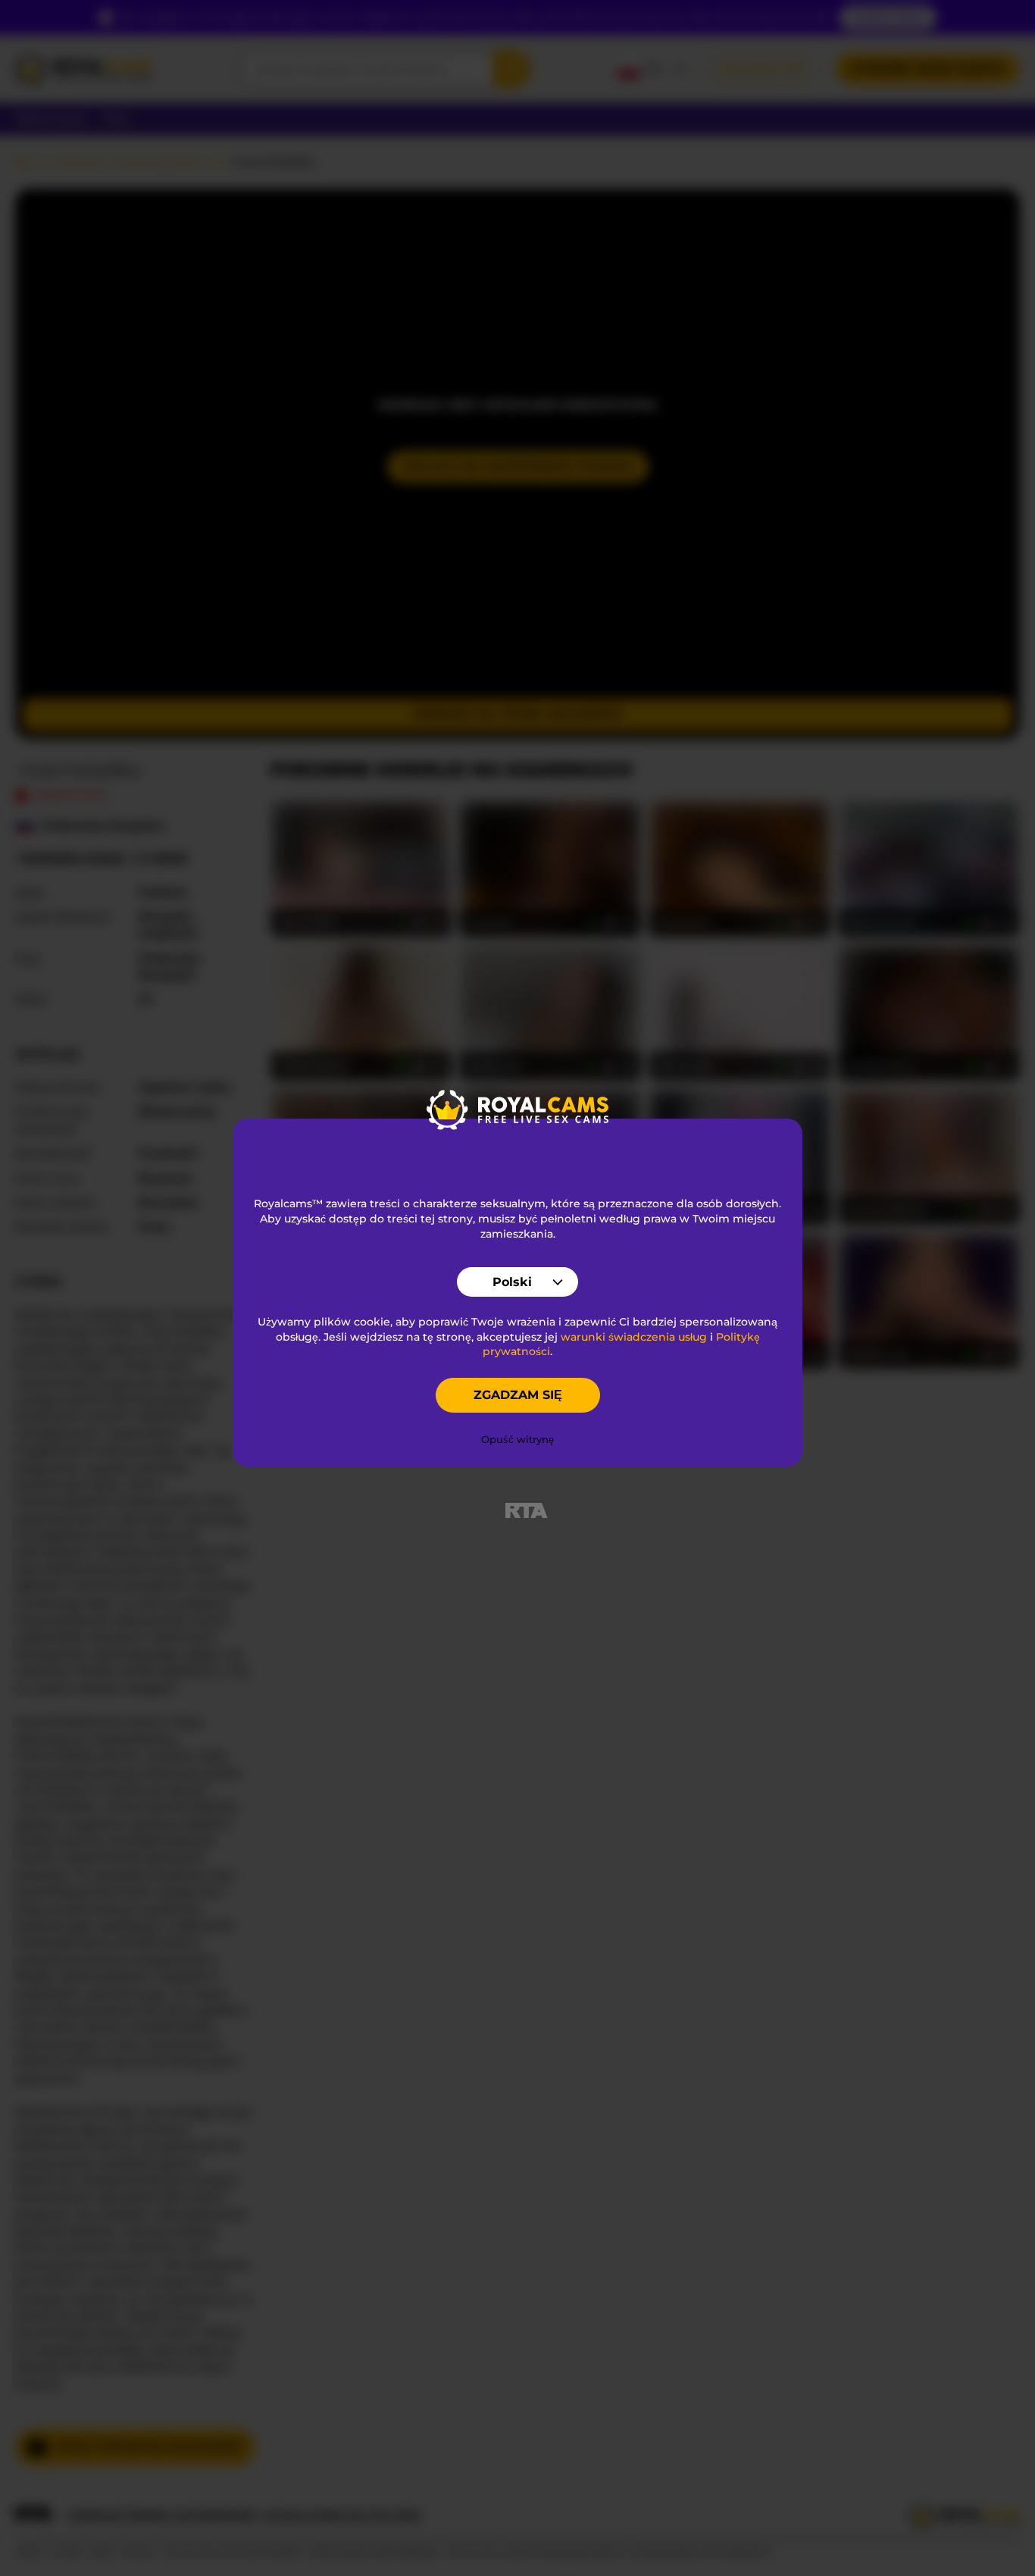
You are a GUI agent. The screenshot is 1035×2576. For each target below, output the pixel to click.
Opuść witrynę (517, 1439)
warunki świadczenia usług (634, 1337)
